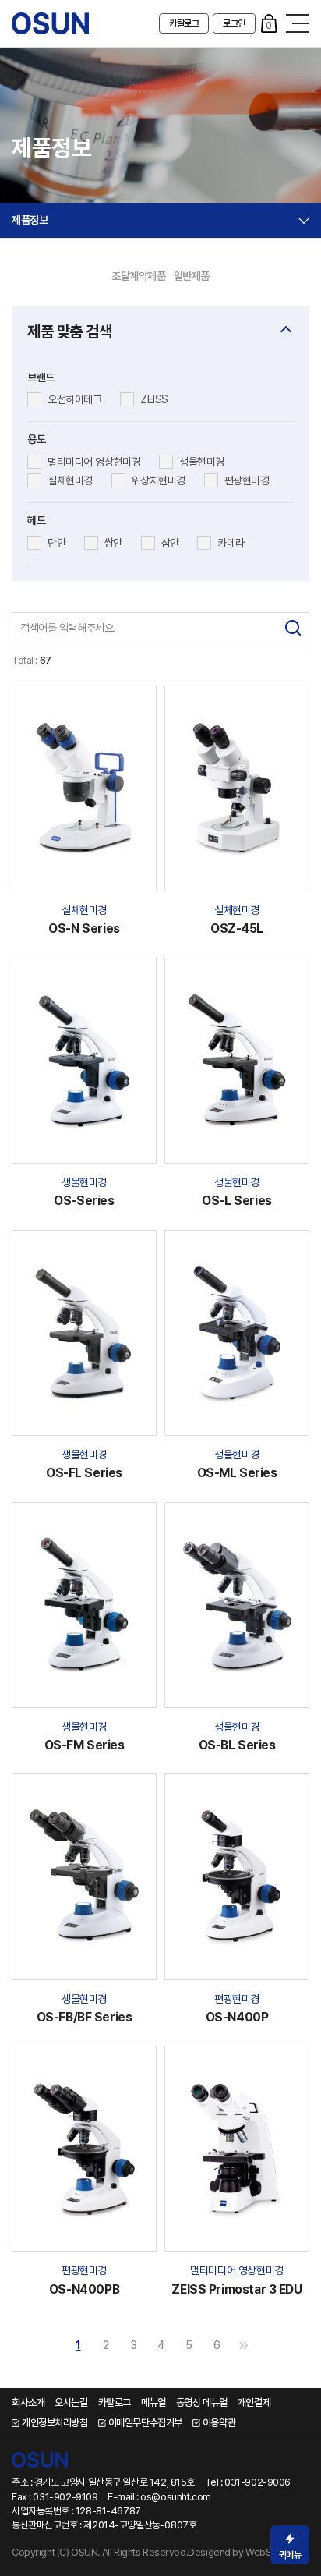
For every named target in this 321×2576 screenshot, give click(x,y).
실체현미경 (70, 480)
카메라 (231, 543)
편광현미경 (247, 480)
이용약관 (219, 2423)
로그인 (234, 23)
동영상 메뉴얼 (202, 2402)
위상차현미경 (159, 480)
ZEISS (154, 399)
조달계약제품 (138, 276)
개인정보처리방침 (55, 2423)
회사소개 (28, 2402)
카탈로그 (184, 23)
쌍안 (113, 543)
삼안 (170, 543)
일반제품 (192, 276)
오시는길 (71, 2402)
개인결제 (254, 2402)
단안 (56, 543)
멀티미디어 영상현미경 (94, 462)
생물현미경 (202, 462)
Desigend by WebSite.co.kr (247, 2552)
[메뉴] (298, 23)
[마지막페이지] (244, 2345)
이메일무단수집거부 (145, 2423)
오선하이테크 (74, 399)
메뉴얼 (153, 2402)
